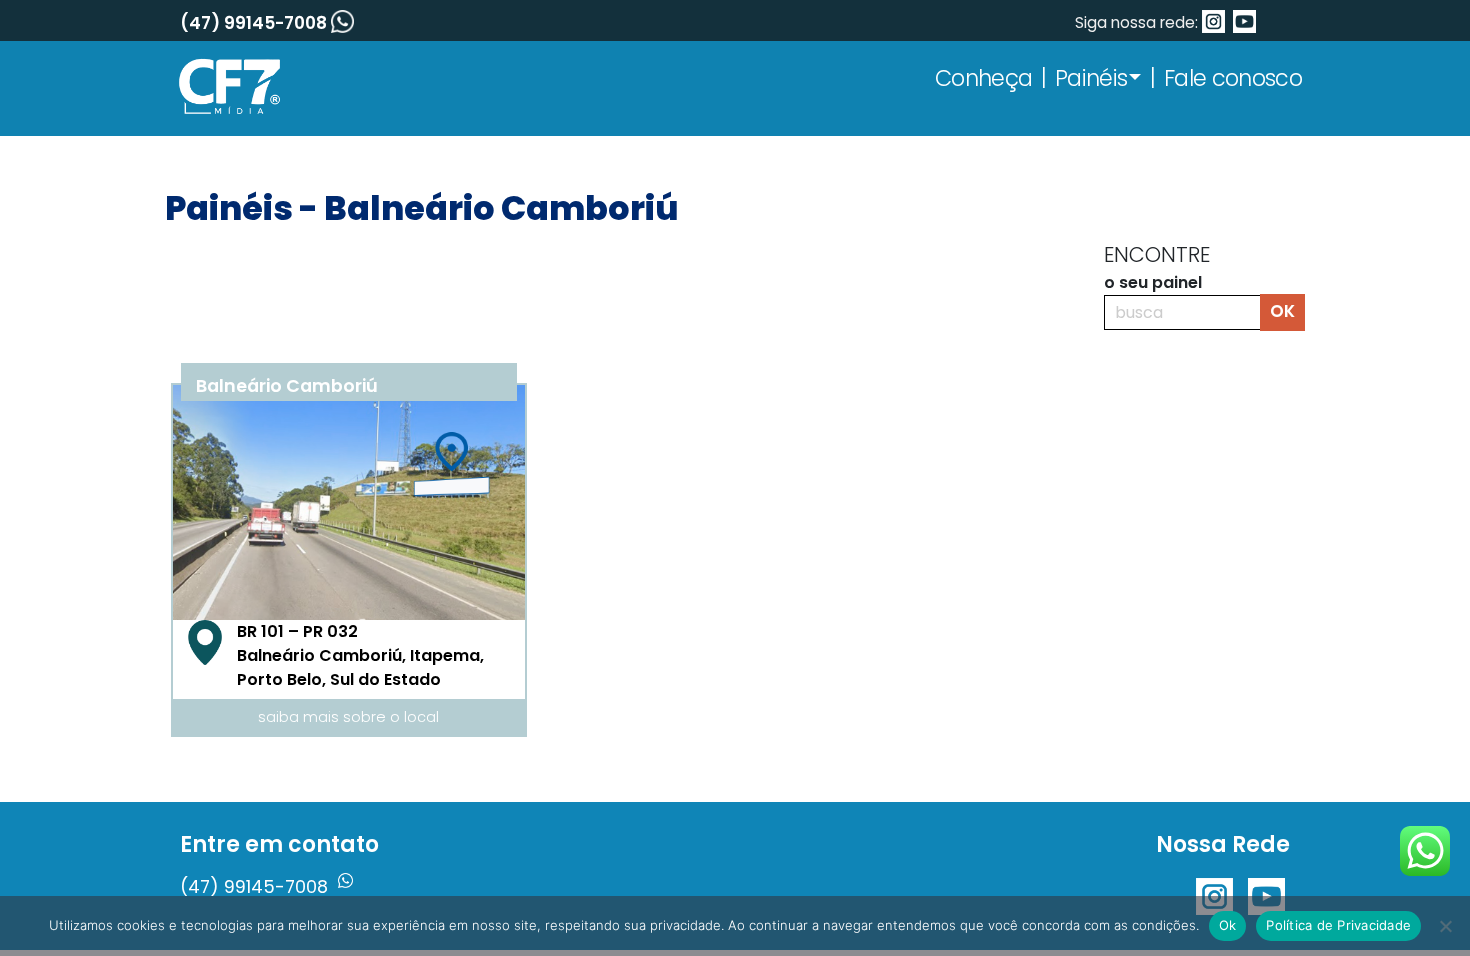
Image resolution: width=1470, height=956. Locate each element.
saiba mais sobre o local (348, 717)
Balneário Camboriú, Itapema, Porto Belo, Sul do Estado (360, 655)
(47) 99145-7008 (255, 23)
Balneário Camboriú (287, 386)
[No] (1445, 926)
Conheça (983, 78)
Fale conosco (1233, 78)
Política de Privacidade (1338, 925)
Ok (1228, 925)
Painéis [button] (1091, 78)
